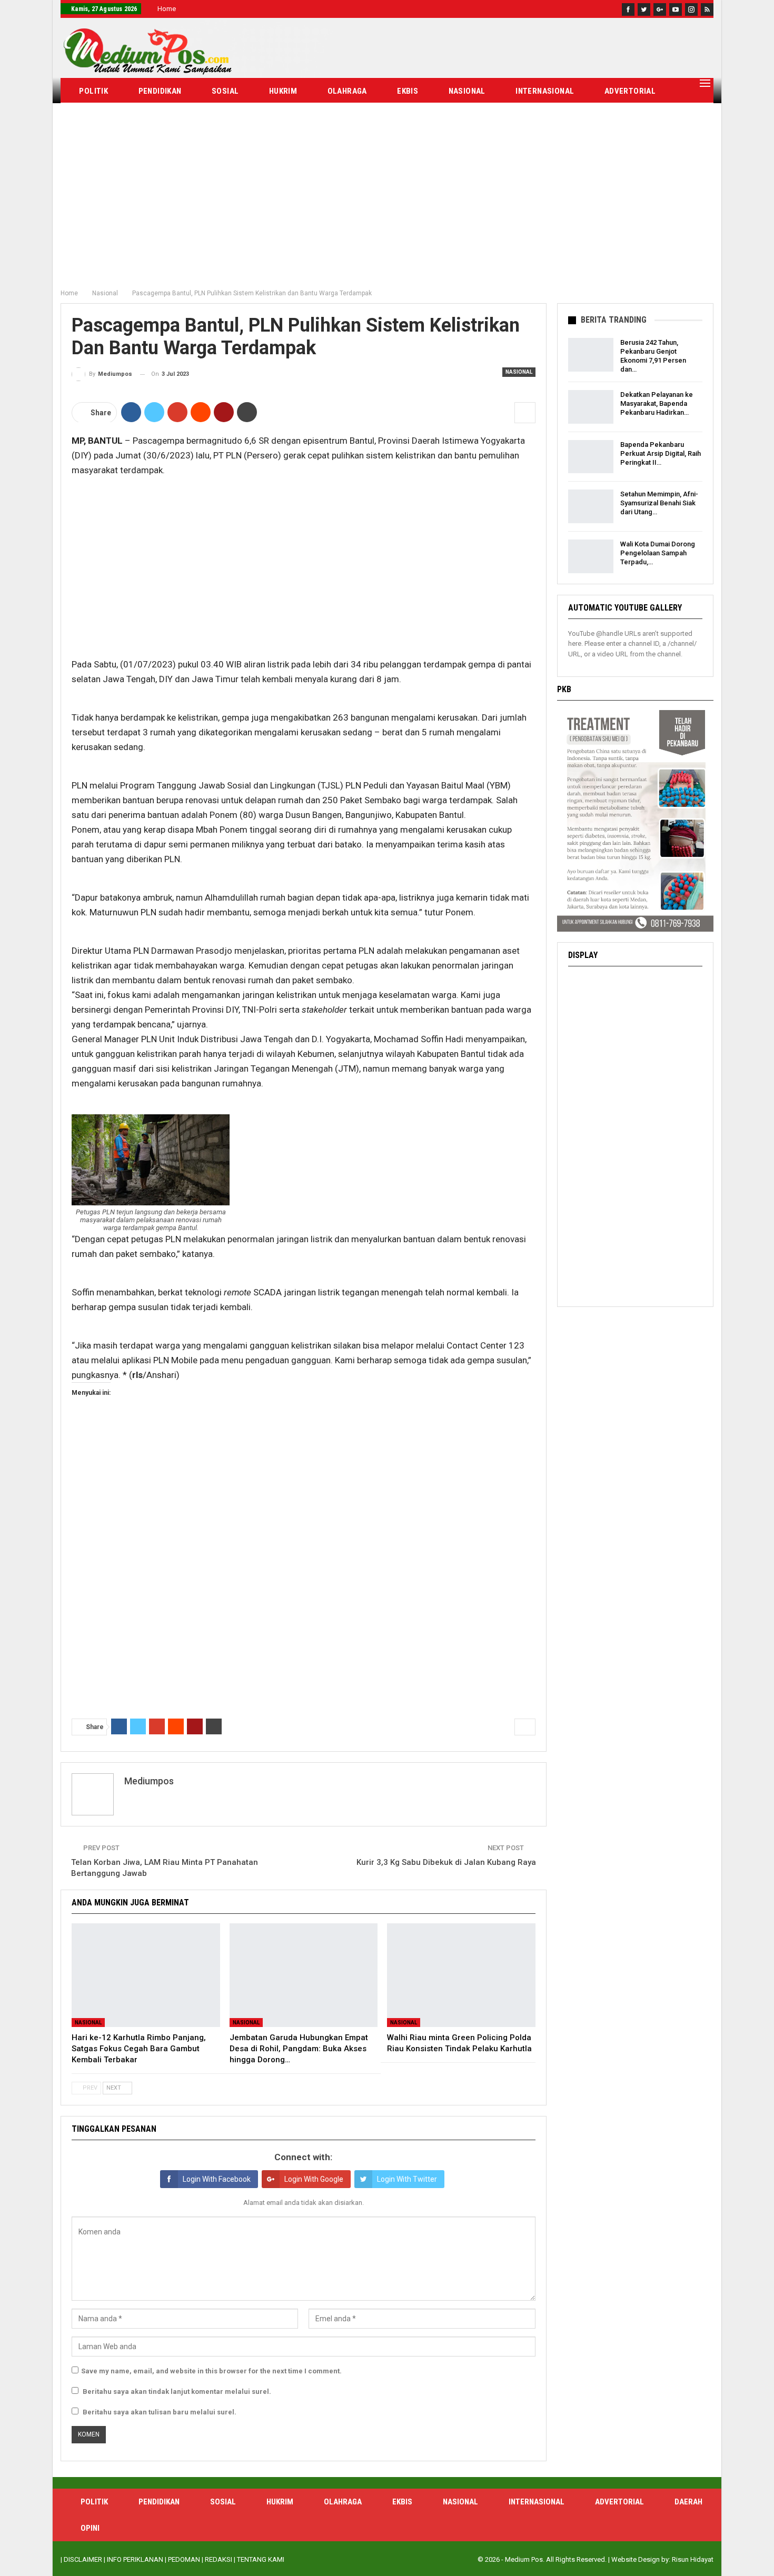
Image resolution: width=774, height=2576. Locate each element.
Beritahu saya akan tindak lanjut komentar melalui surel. (177, 2392)
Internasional (545, 91)
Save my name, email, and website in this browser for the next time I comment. (211, 2371)
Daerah (93, 117)
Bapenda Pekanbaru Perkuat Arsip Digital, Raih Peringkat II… (661, 453)
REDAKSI (219, 2559)
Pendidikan (160, 91)
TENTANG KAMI (261, 2559)
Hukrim (283, 91)
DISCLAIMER (83, 2559)
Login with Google (314, 2179)
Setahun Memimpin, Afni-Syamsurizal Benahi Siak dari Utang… (659, 503)
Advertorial (630, 91)
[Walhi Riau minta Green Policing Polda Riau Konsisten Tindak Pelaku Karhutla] (461, 1975)
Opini (148, 117)
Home (167, 9)
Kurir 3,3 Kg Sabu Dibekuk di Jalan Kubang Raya (446, 1862)
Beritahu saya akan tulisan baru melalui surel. (160, 2412)
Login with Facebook (217, 2179)
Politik (93, 91)
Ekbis (408, 91)
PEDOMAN (184, 2559)
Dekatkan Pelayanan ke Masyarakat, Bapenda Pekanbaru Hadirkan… (657, 403)
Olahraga (347, 91)
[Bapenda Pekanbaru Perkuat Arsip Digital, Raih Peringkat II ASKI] (591, 457)
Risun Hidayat (693, 2559)
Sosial (225, 91)
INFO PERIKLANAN (135, 2559)
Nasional (467, 91)
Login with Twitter (407, 2179)
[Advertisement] (387, 205)
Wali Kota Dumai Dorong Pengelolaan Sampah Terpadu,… (658, 553)
